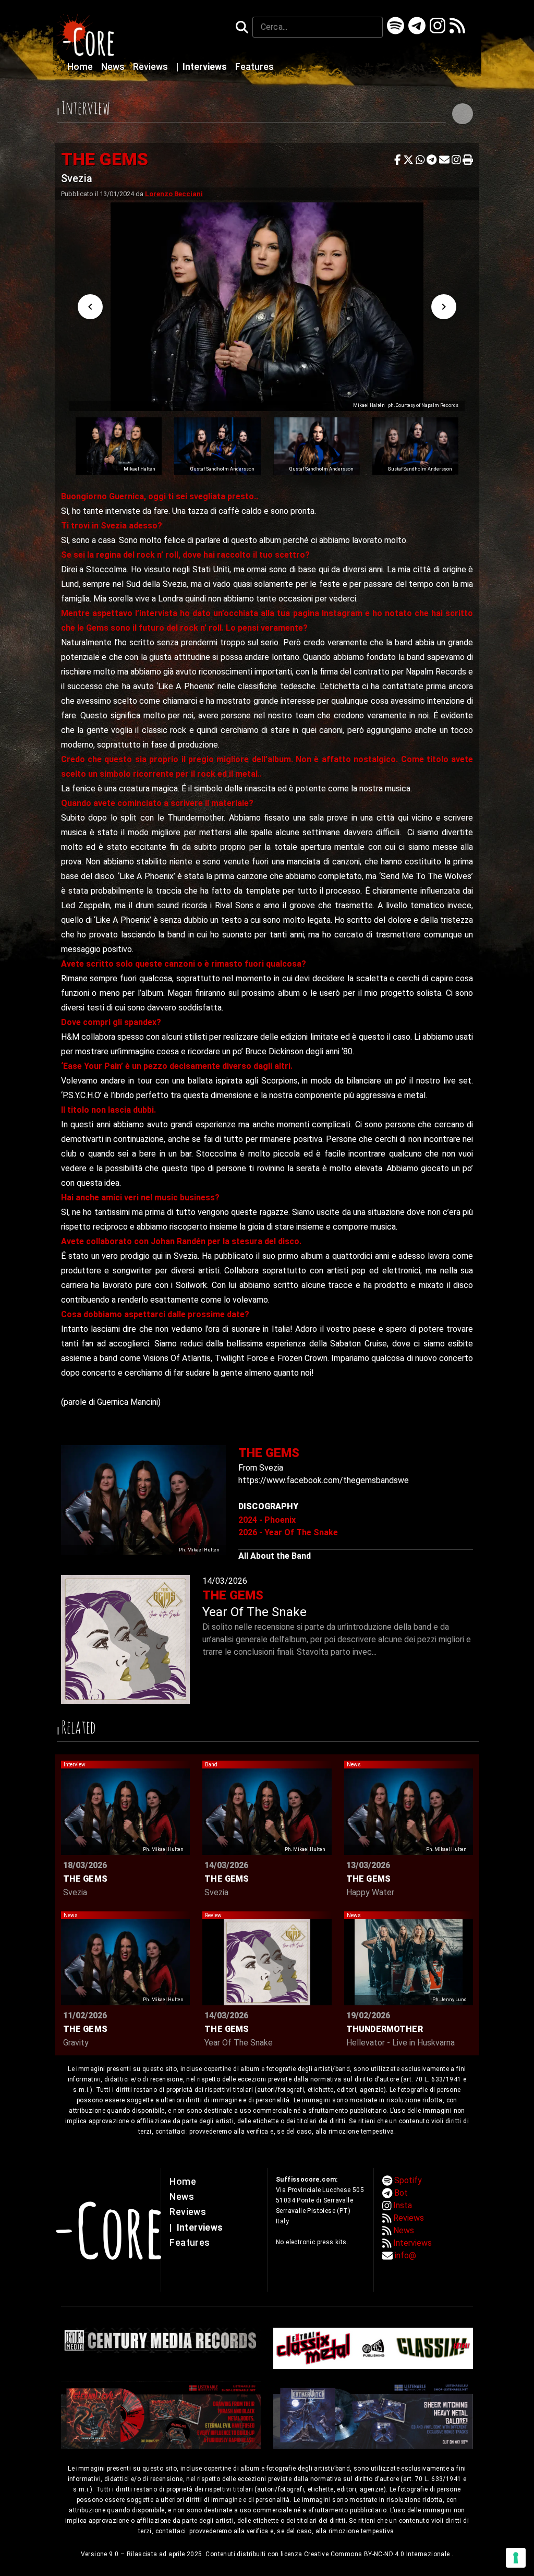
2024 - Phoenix (267, 1520)
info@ (405, 2255)
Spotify (408, 2180)
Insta (403, 2205)
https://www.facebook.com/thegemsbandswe (324, 1480)
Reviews (151, 67)
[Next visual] (444, 307)
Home (81, 67)
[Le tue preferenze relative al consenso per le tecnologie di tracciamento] (516, 2558)
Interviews (203, 67)
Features (254, 67)
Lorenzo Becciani (174, 194)
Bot (401, 2193)
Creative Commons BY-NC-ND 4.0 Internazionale (378, 2554)
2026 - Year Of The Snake (288, 1532)
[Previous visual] (90, 307)
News (114, 67)
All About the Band (275, 1556)
